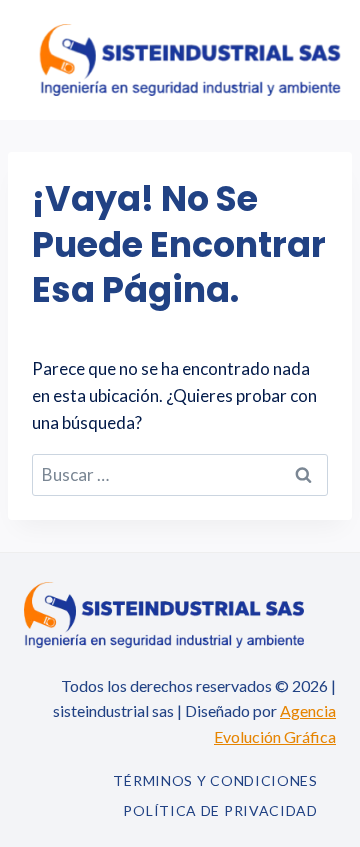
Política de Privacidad (220, 810)
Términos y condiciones (215, 780)
